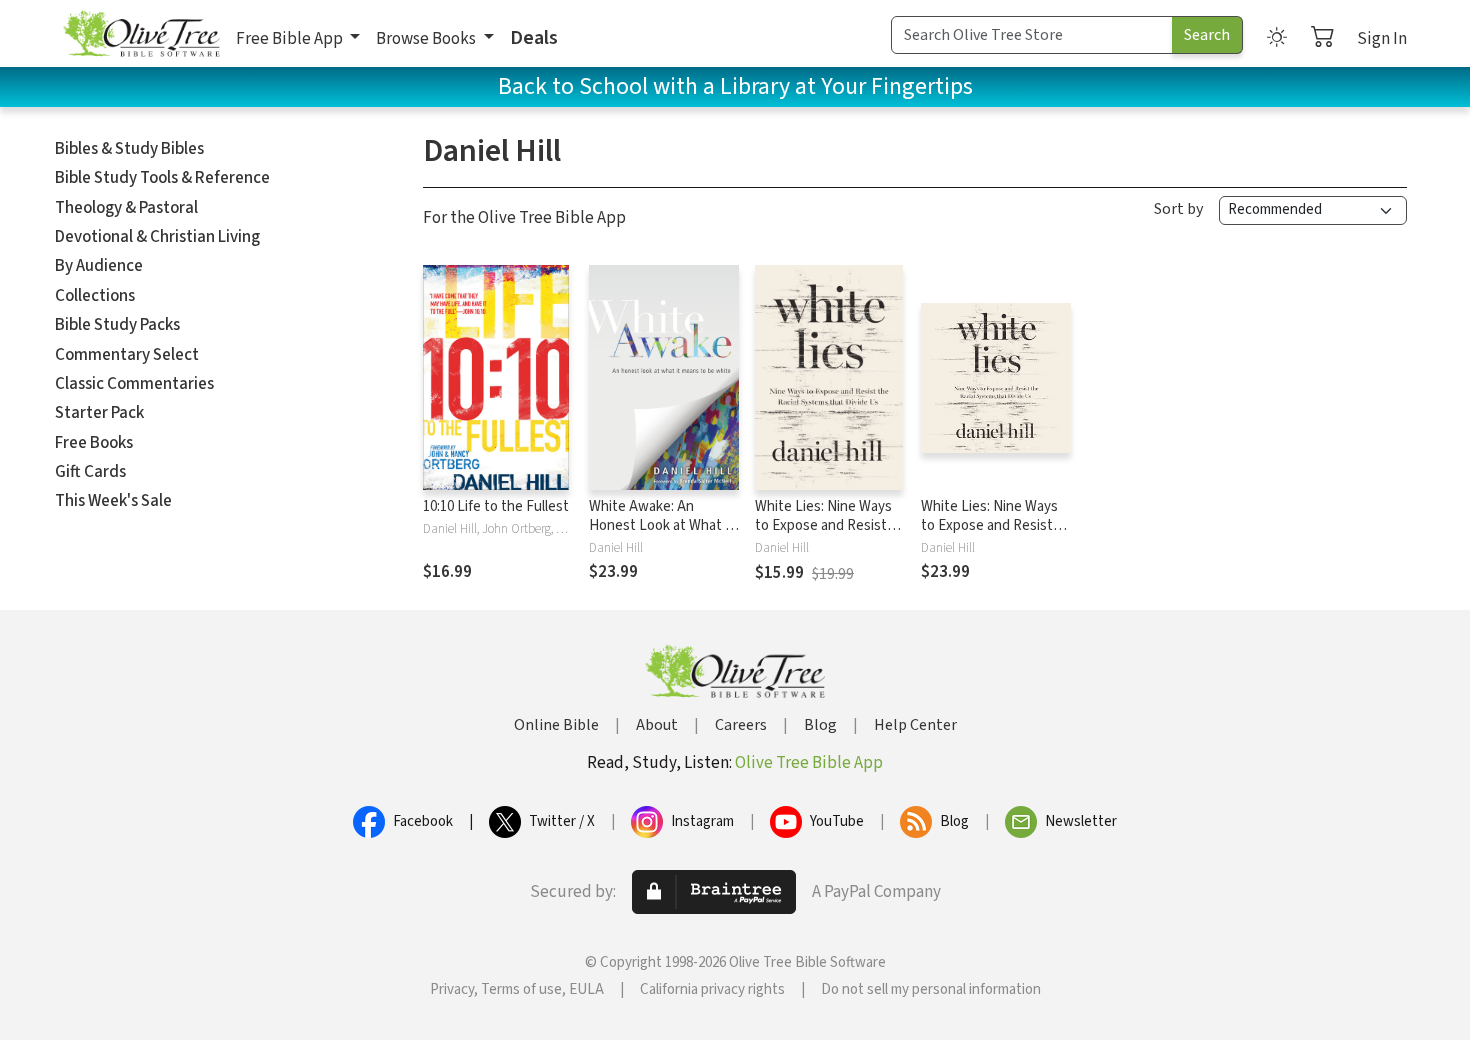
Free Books (94, 443)
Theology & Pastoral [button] (126, 208)
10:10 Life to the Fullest (496, 506)
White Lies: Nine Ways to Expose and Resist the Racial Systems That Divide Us (823, 535)
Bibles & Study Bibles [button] (129, 149)
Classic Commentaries (134, 384)
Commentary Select (127, 355)
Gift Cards (90, 472)
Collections (95, 296)
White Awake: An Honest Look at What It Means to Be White (662, 525)
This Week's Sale (113, 501)
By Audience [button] (99, 266)
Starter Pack (99, 413)
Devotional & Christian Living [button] (157, 237)
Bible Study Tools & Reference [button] (162, 178)
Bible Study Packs (117, 325)
